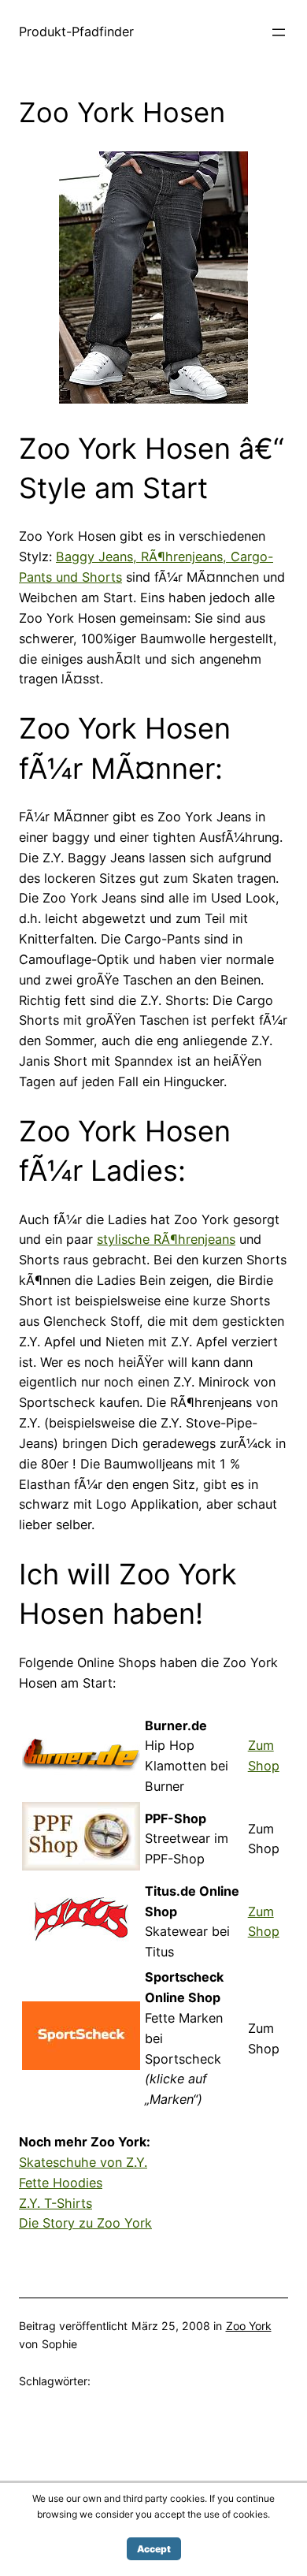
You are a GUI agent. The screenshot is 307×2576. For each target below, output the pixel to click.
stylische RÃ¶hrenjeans (166, 1239)
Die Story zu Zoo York (85, 2223)
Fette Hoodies (61, 2183)
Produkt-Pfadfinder (76, 32)
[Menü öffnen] (279, 32)
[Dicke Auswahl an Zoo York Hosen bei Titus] (153, 399)
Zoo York (249, 2326)
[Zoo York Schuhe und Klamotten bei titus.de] (81, 1949)
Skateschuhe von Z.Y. (83, 2162)
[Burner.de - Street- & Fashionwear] (81, 1783)
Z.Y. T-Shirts (55, 2203)
